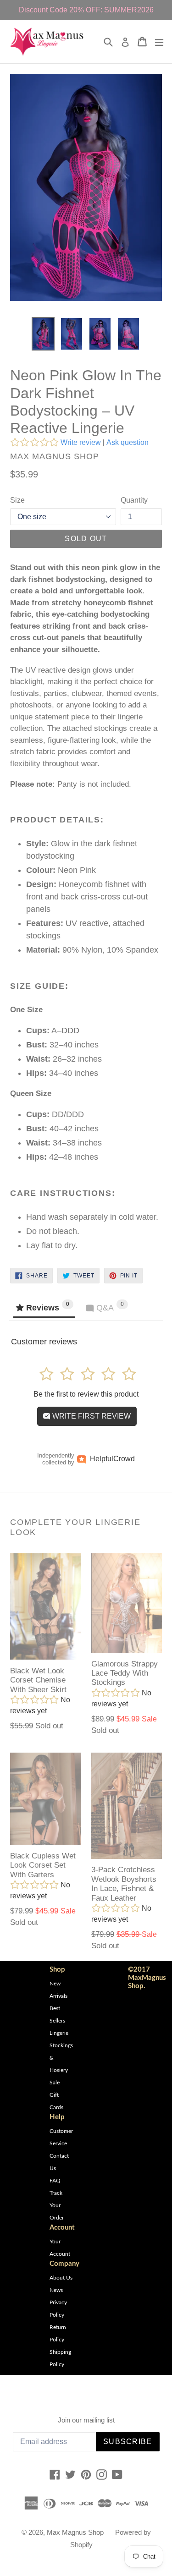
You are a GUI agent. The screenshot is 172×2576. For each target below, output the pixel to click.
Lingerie (59, 2033)
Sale (55, 2083)
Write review (81, 442)
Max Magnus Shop (75, 2532)
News (56, 2290)
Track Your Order (57, 2205)
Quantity (134, 500)
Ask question (128, 442)
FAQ (55, 2181)
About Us (61, 2278)
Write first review (91, 1416)
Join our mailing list (86, 2420)
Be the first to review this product (86, 1394)
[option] (43, 334)
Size (17, 500)
